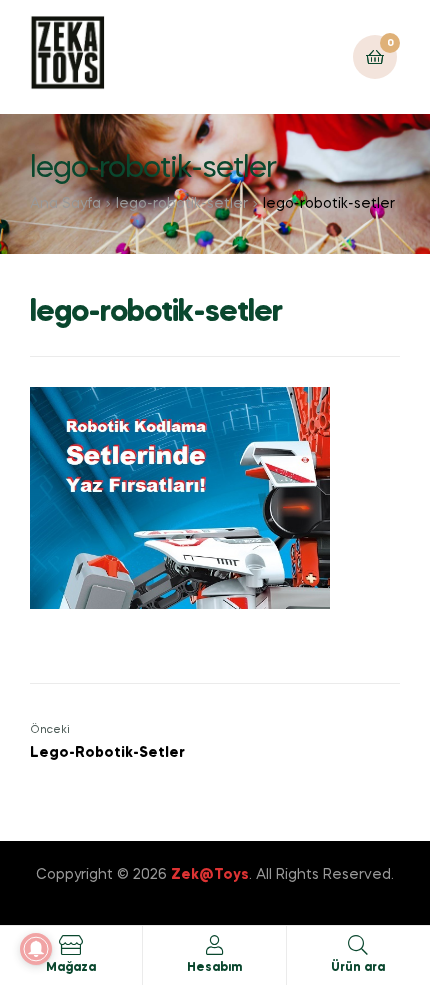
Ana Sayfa (65, 204)
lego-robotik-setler (182, 204)
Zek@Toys (210, 875)
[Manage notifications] (36, 949)
